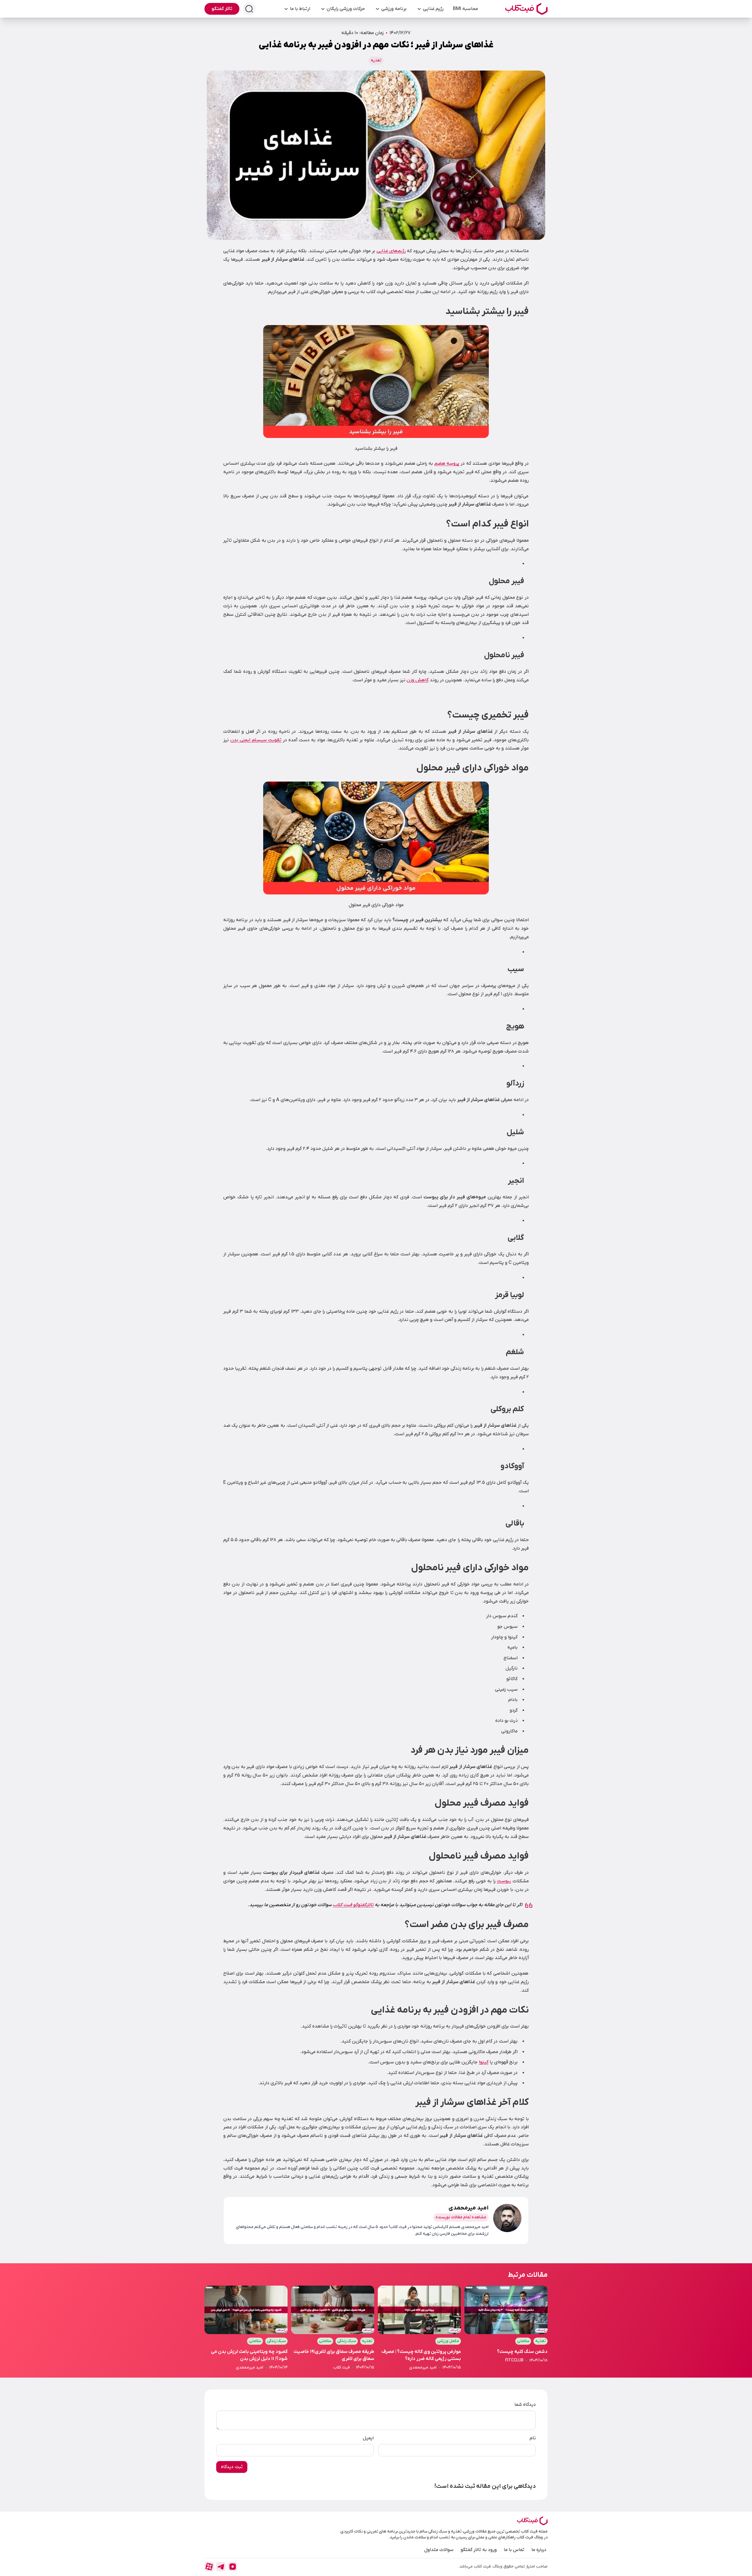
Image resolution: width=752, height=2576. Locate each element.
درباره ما (539, 2550)
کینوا (484, 2062)
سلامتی (523, 2341)
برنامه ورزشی (394, 9)
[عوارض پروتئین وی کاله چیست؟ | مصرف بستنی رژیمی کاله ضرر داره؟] (419, 2328)
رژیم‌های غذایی (391, 251)
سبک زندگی (347, 2341)
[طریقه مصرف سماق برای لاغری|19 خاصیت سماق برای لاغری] (333, 2328)
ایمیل (368, 2438)
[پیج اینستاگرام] (233, 2567)
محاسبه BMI (465, 9)
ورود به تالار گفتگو (479, 2550)
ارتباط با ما (300, 9)
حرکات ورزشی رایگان (346, 9)
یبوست (504, 1881)
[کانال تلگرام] (221, 2567)
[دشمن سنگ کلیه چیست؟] (506, 2328)
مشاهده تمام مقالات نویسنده (461, 2217)
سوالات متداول (439, 2550)
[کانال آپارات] (209, 2567)
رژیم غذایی (433, 9)
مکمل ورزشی (448, 2341)
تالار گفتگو (222, 9)
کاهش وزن (418, 680)
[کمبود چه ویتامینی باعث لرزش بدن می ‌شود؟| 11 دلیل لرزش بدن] (246, 2328)
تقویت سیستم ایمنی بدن (256, 740)
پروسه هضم (447, 464)
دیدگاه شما (525, 2405)
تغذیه (376, 60)
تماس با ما (514, 2550)
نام (533, 2438)
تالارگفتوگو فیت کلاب (353, 1905)
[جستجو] (249, 9)
